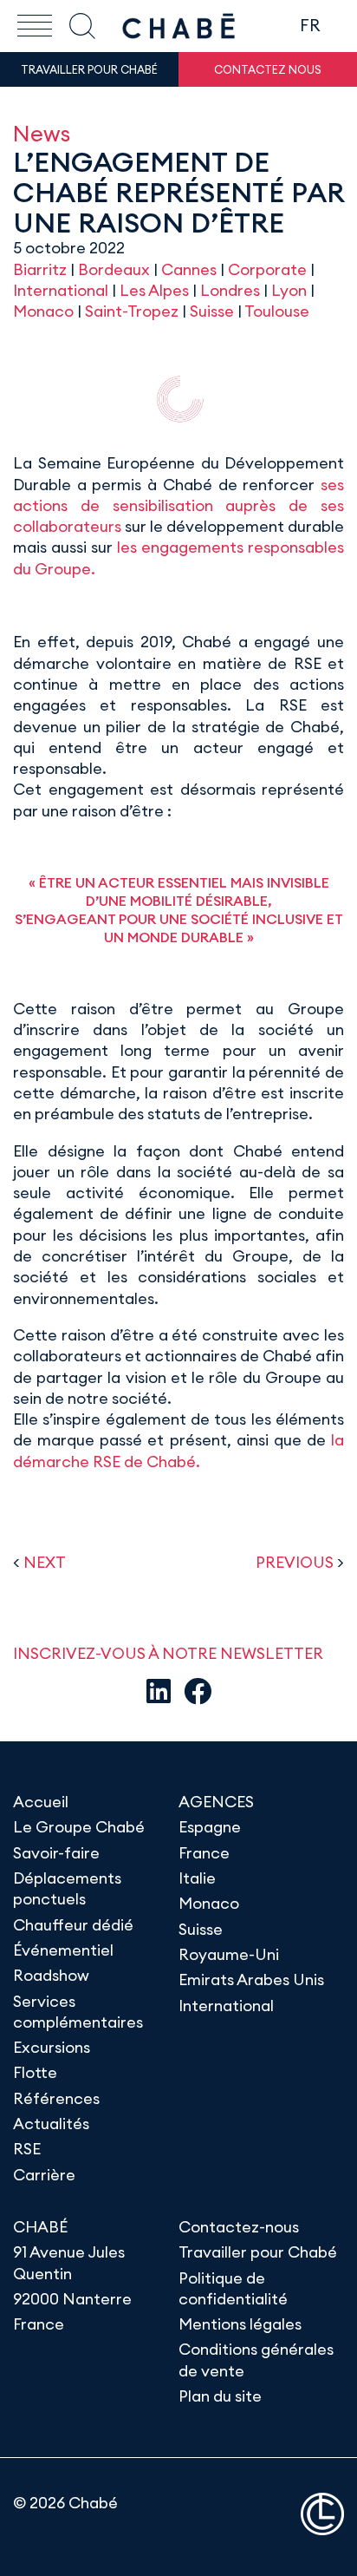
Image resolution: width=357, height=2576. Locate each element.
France (204, 1853)
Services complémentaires (78, 2012)
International (61, 290)
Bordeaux (114, 269)
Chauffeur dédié (73, 1925)
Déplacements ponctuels (67, 1888)
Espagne (210, 1827)
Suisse (212, 311)
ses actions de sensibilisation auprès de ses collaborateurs (178, 506)
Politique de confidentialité (233, 2288)
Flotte (35, 2072)
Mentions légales (240, 2324)
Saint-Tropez (132, 311)
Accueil (41, 1802)
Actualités (51, 2124)
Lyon (289, 290)
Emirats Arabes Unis (251, 1980)
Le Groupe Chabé (79, 1827)
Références (56, 2098)
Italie (197, 1878)
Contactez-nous (239, 2227)
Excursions (52, 2047)
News (42, 133)
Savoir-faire (56, 1853)
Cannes (189, 269)
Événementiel (63, 1950)
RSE (27, 2149)
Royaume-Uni (229, 1954)
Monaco (43, 311)
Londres (230, 290)
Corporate (267, 269)
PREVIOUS (295, 1562)
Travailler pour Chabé (258, 2252)
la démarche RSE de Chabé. (178, 1450)
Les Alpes (154, 290)
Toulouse (277, 311)
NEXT (45, 1562)
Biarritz (40, 269)
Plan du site (220, 2396)
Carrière (44, 2175)
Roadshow (51, 1975)
